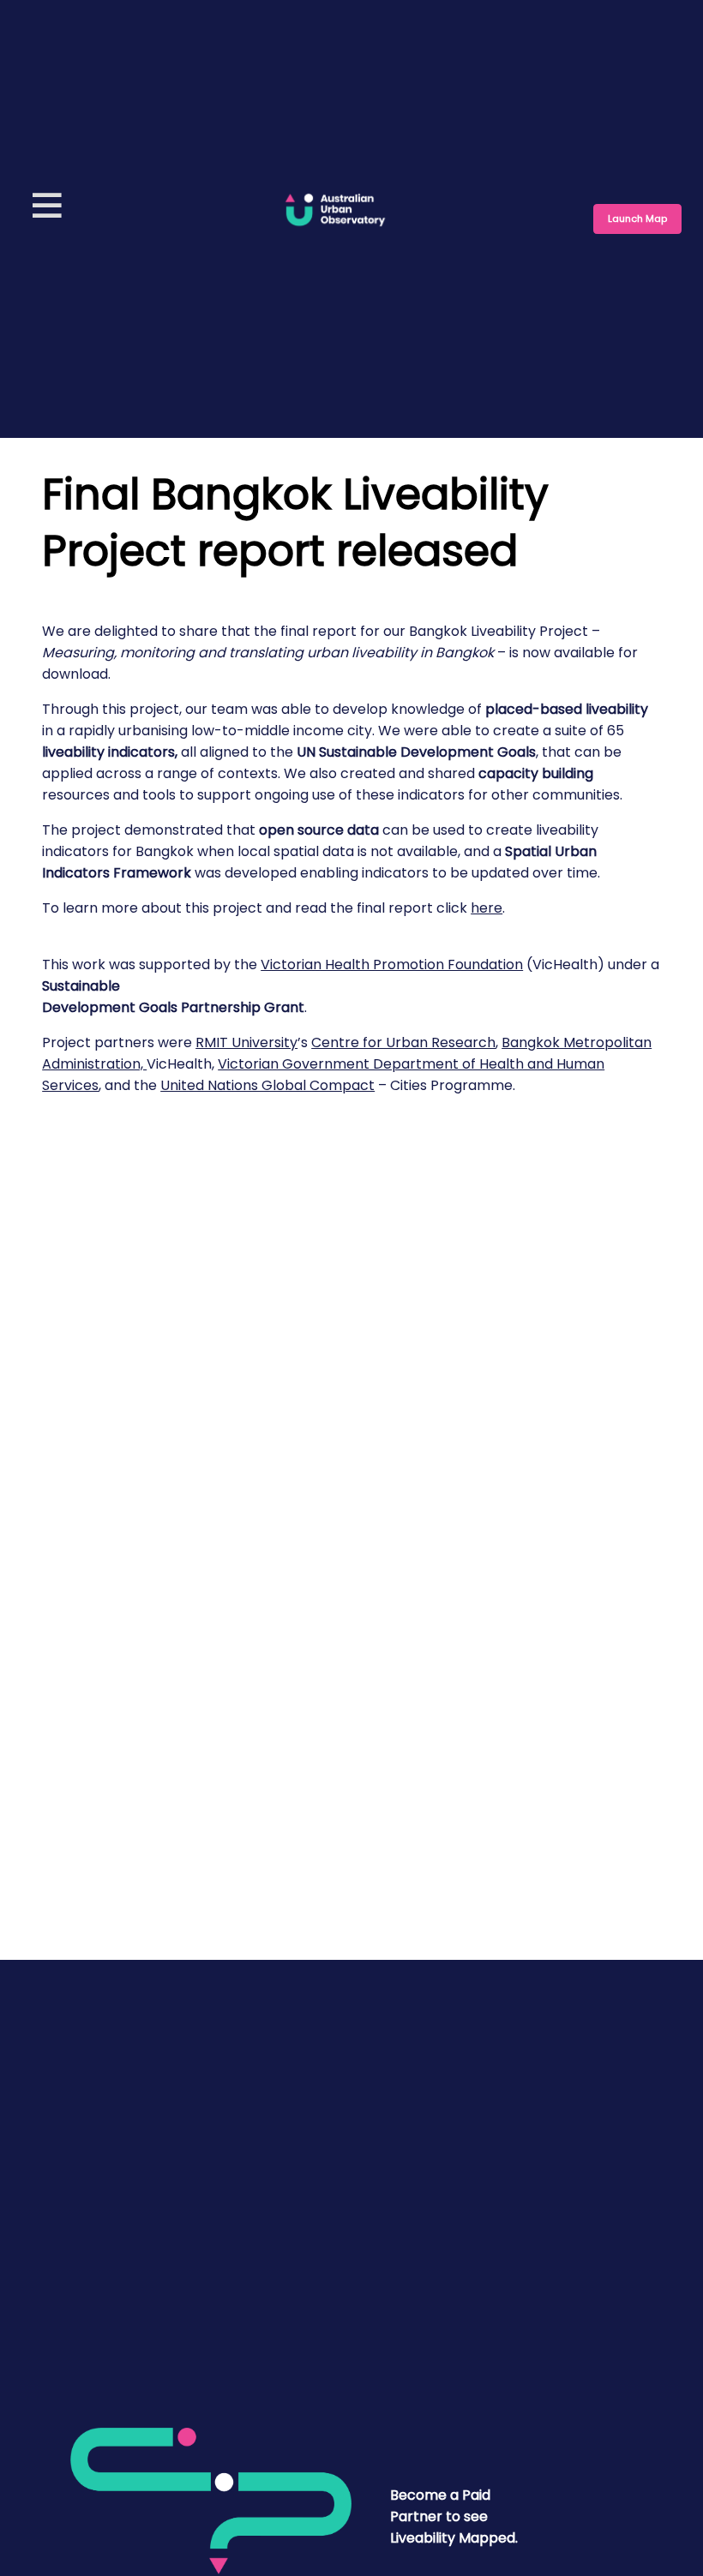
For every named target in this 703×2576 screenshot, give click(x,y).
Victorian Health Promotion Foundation (392, 965)
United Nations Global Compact (267, 1085)
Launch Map (637, 219)
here (487, 908)
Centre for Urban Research (403, 1042)
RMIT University (246, 1042)
